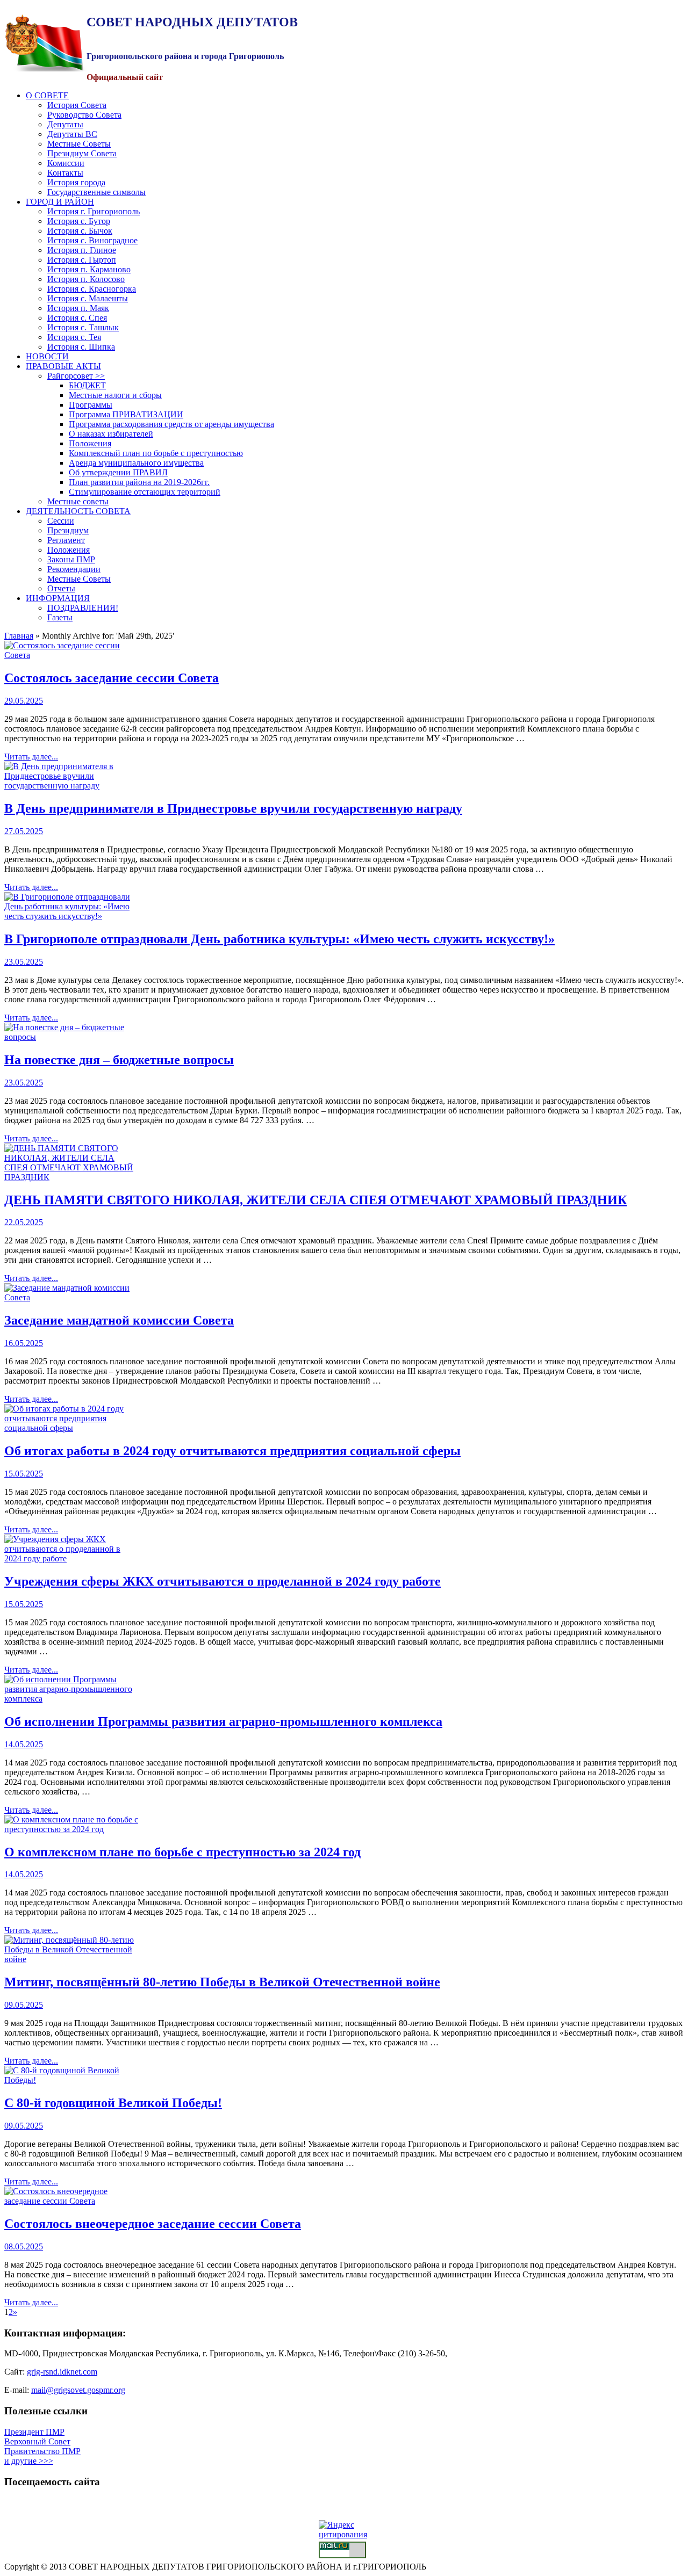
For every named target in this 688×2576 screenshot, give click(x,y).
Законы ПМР (71, 559)
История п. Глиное (82, 250)
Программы (91, 405)
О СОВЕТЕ (47, 95)
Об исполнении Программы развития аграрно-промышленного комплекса (223, 1721)
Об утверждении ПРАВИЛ (118, 472)
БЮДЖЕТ (87, 385)
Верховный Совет (37, 2441)
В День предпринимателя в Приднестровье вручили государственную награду (233, 808)
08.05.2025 (24, 2246)
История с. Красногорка (92, 289)
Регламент (66, 540)
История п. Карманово (89, 269)
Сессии (61, 521)
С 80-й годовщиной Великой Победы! (113, 2103)
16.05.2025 (24, 1343)
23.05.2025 (24, 962)
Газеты (60, 617)
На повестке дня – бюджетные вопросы (119, 1060)
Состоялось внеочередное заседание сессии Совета (153, 2224)
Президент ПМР (34, 2432)
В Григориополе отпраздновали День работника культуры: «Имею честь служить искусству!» (279, 939)
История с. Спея (77, 318)
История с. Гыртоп (82, 260)
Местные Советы (79, 144)
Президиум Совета (82, 153)
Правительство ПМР (42, 2451)
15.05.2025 (24, 1474)
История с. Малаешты (88, 298)
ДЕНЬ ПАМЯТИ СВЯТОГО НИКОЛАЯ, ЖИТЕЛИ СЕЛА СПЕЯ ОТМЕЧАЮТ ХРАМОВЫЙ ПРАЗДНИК (316, 1200)
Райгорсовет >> (76, 376)
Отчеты (61, 588)
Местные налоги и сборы (115, 395)
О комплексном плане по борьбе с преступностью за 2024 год (182, 1852)
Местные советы (78, 501)
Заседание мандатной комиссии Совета (119, 1320)
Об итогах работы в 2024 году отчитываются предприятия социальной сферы (232, 1451)
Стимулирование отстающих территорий (145, 492)
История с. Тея (74, 337)
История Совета (77, 105)
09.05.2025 (24, 2005)
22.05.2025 (24, 1222)
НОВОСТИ (47, 356)
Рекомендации (74, 569)
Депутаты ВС (72, 134)
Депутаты (65, 124)
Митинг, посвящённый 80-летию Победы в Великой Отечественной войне (222, 1982)
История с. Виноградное (92, 240)
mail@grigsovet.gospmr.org (78, 2390)
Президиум (68, 530)
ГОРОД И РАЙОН (60, 202)
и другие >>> (29, 2461)
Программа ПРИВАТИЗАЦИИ (126, 414)
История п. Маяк (78, 308)
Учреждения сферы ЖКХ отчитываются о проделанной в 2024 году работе (223, 1581)
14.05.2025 (24, 1744)
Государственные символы (96, 192)
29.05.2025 (24, 701)
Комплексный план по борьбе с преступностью (156, 453)
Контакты (65, 173)
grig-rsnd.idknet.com (62, 2372)
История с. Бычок (80, 231)
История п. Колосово (86, 279)
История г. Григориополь (94, 211)
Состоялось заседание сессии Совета (112, 678)
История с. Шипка (81, 347)
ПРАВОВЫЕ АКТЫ (63, 366)
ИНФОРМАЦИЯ (58, 598)
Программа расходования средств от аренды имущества (171, 424)
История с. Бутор (79, 221)
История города (76, 182)
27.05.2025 (24, 831)
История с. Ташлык (83, 327)
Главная (19, 636)
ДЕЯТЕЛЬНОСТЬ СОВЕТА (78, 511)
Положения (90, 443)
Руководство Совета (84, 115)
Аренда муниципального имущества (136, 463)
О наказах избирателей (111, 434)
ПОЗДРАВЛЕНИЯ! (83, 608)
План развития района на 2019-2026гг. (139, 482)
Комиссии (66, 163)
